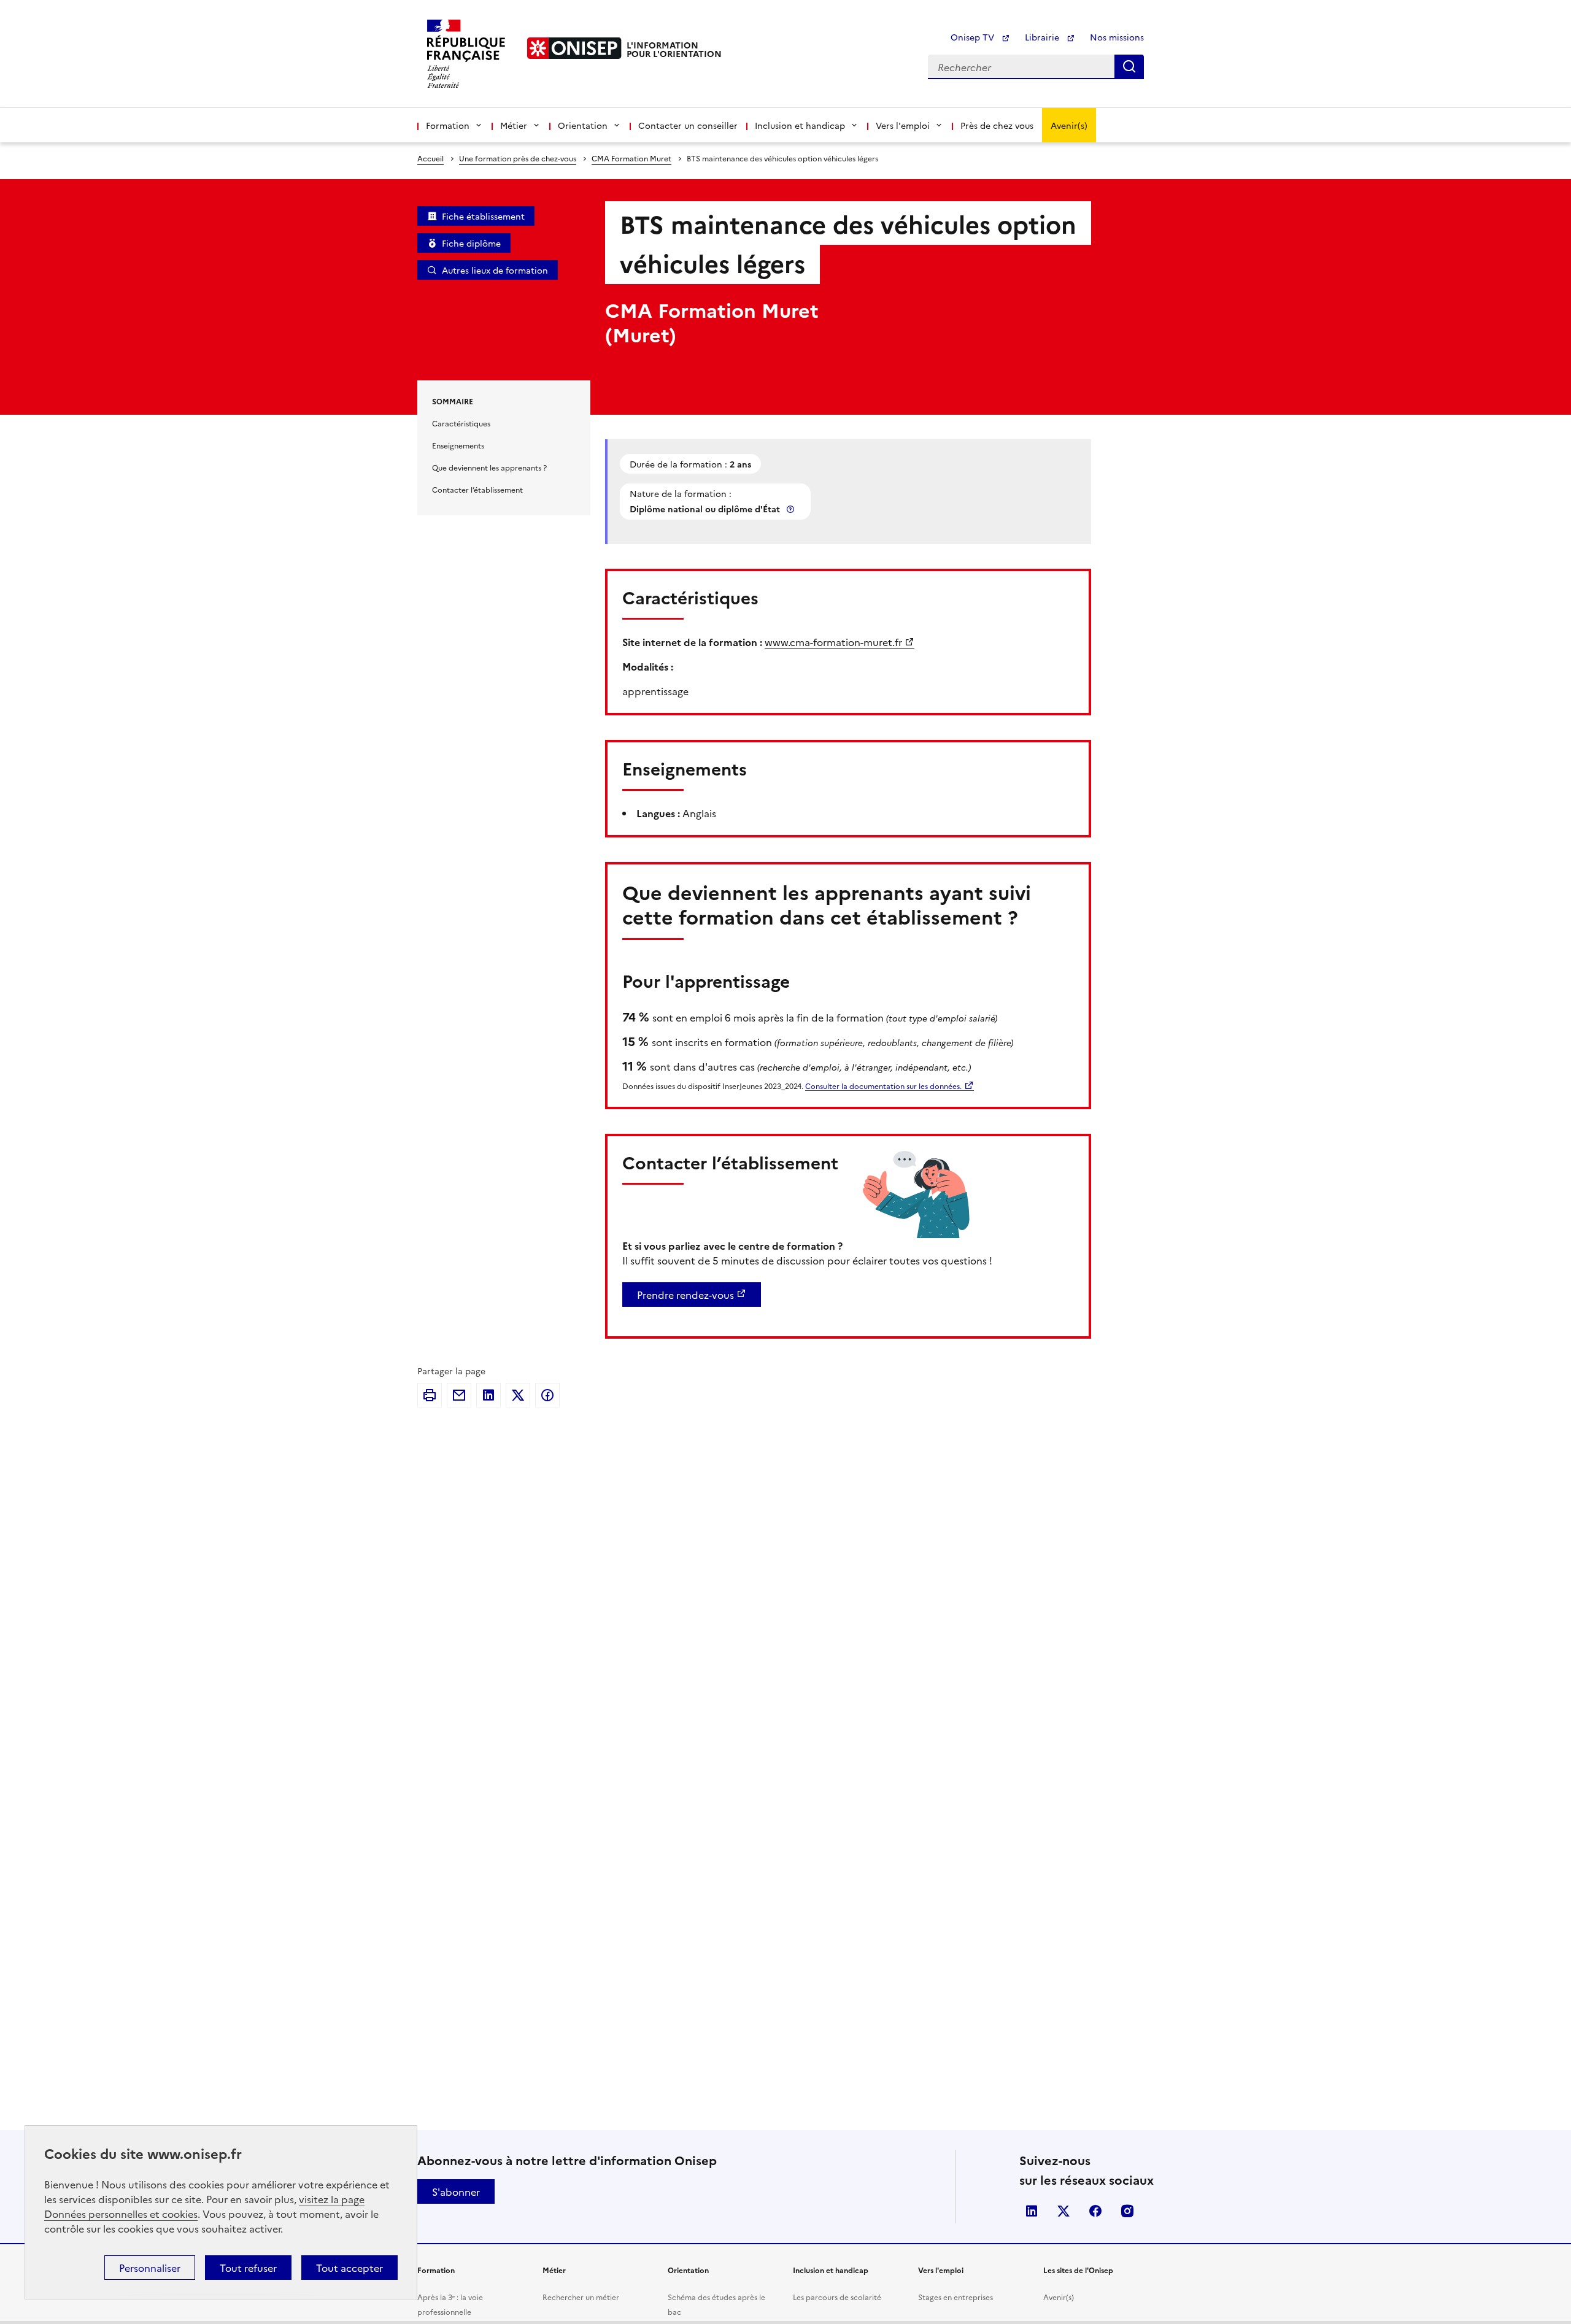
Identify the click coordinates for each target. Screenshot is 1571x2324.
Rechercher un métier (581, 2297)
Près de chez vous (997, 125)
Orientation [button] (583, 125)
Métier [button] (514, 125)
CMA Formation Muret (631, 158)
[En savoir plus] (792, 509)
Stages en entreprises (955, 2297)
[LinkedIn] (488, 1395)
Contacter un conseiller (688, 125)
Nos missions (1117, 37)
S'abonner (456, 2191)
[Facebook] (547, 1395)
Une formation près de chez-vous (518, 158)
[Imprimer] (430, 1395)
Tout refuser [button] (248, 2268)
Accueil (430, 158)
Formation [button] (448, 125)
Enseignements (458, 445)
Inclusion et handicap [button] (800, 125)
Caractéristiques (461, 423)
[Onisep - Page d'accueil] (574, 48)
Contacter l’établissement (477, 489)
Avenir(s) (1069, 125)
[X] (518, 1395)
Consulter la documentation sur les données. (883, 1086)
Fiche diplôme (471, 243)
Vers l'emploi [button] (903, 125)
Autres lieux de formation (495, 270)
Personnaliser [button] (150, 2268)
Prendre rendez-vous (685, 1295)
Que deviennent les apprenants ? (489, 467)
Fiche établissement (483, 216)
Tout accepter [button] (349, 2268)
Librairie (1043, 37)
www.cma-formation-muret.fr (833, 642)
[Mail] (459, 1395)
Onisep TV (974, 37)
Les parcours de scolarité (837, 2297)
